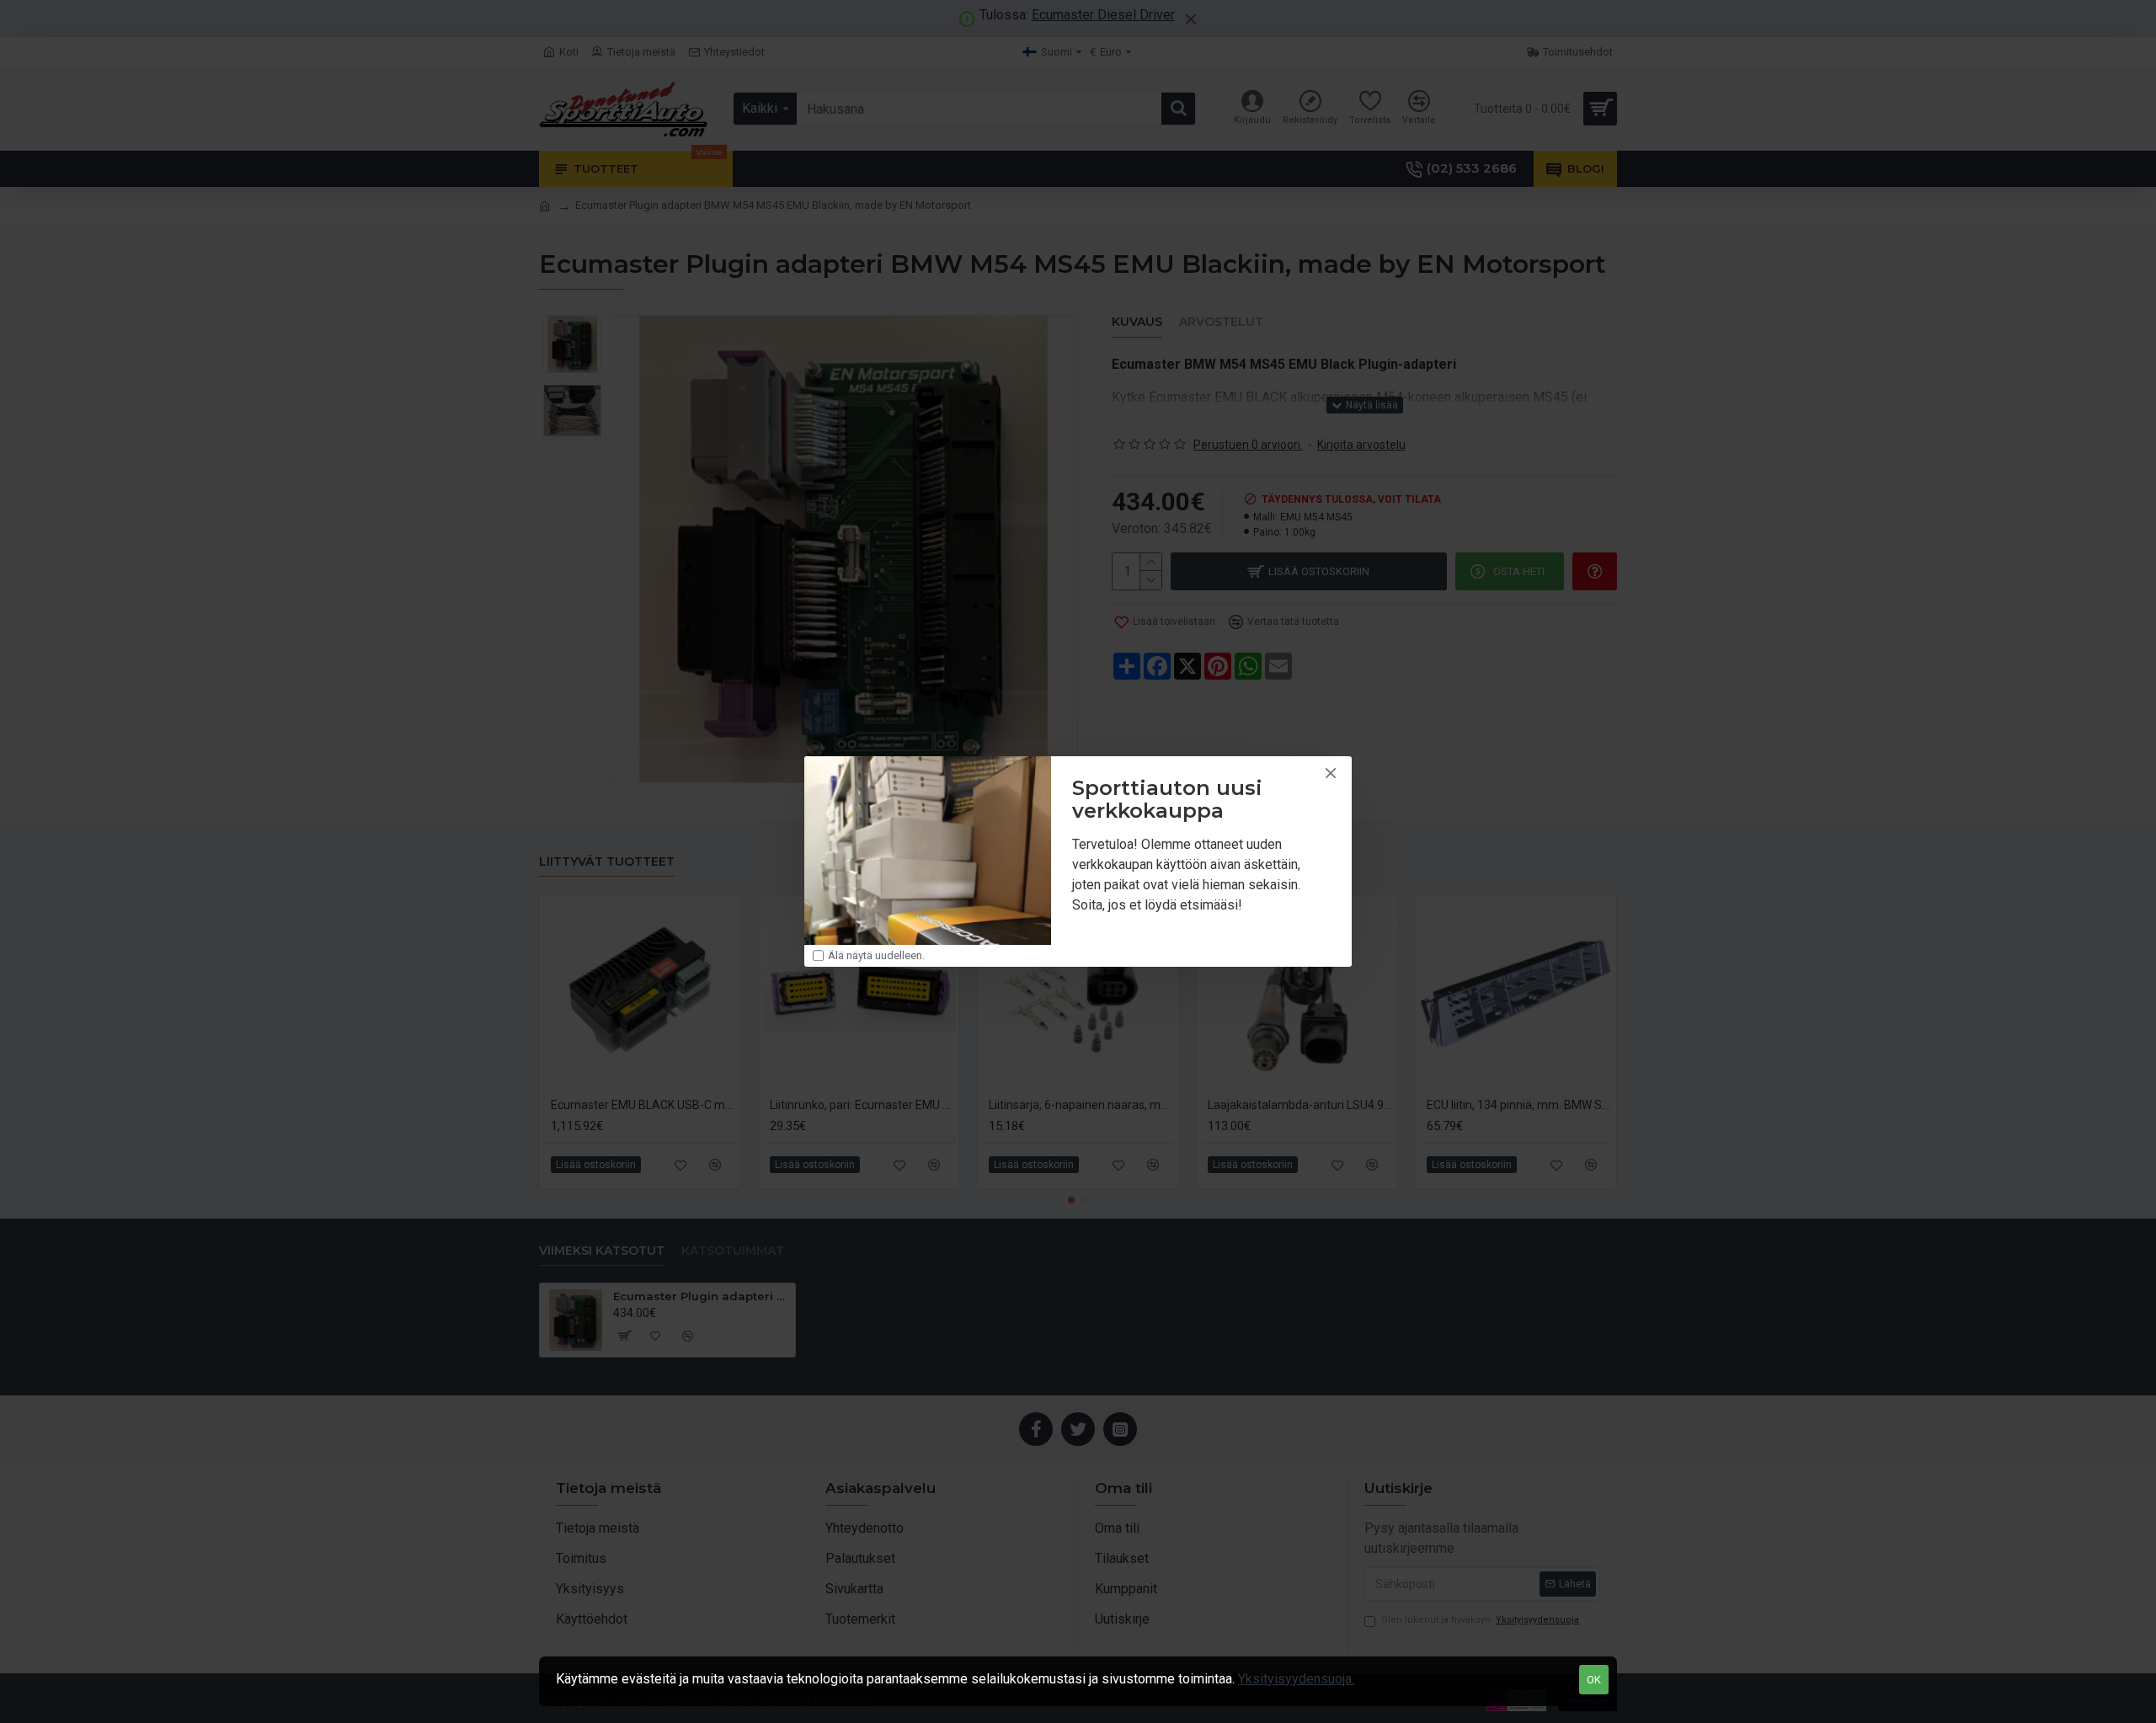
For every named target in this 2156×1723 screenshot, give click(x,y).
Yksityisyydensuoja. (1296, 1679)
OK (1594, 1680)
